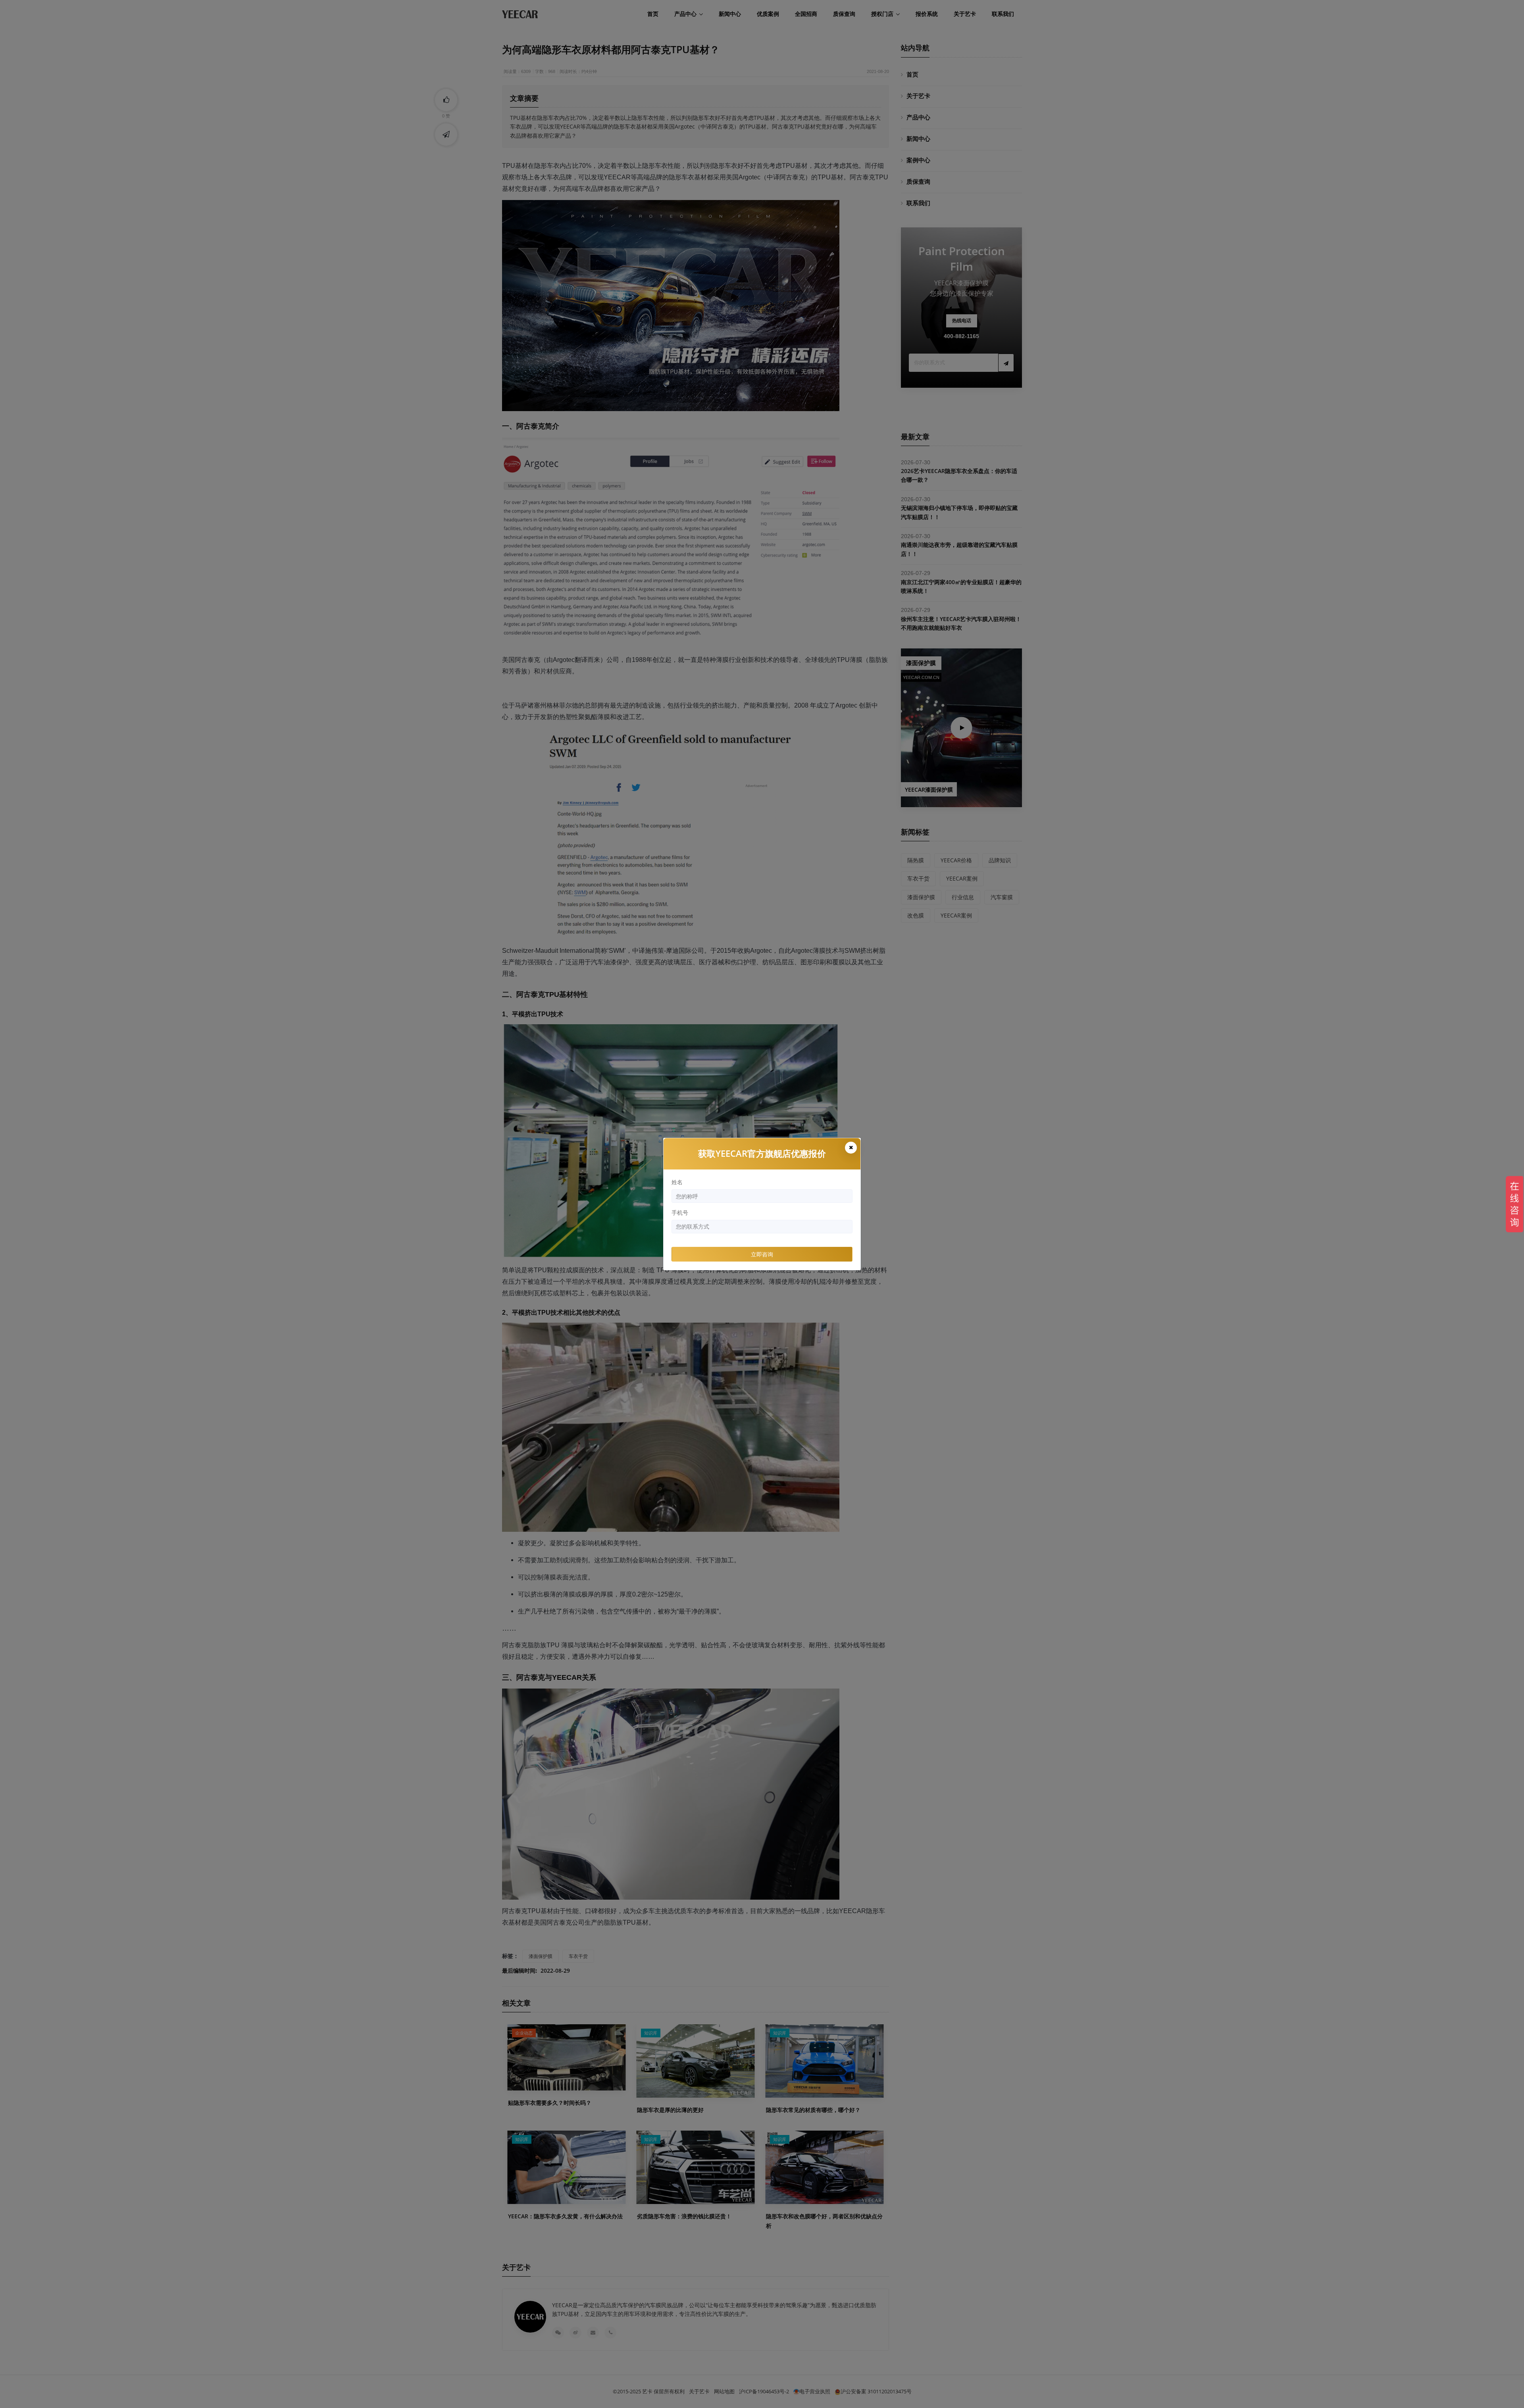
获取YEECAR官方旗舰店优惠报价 (762, 1153)
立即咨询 (762, 1254)
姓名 (677, 1182)
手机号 (680, 1213)
